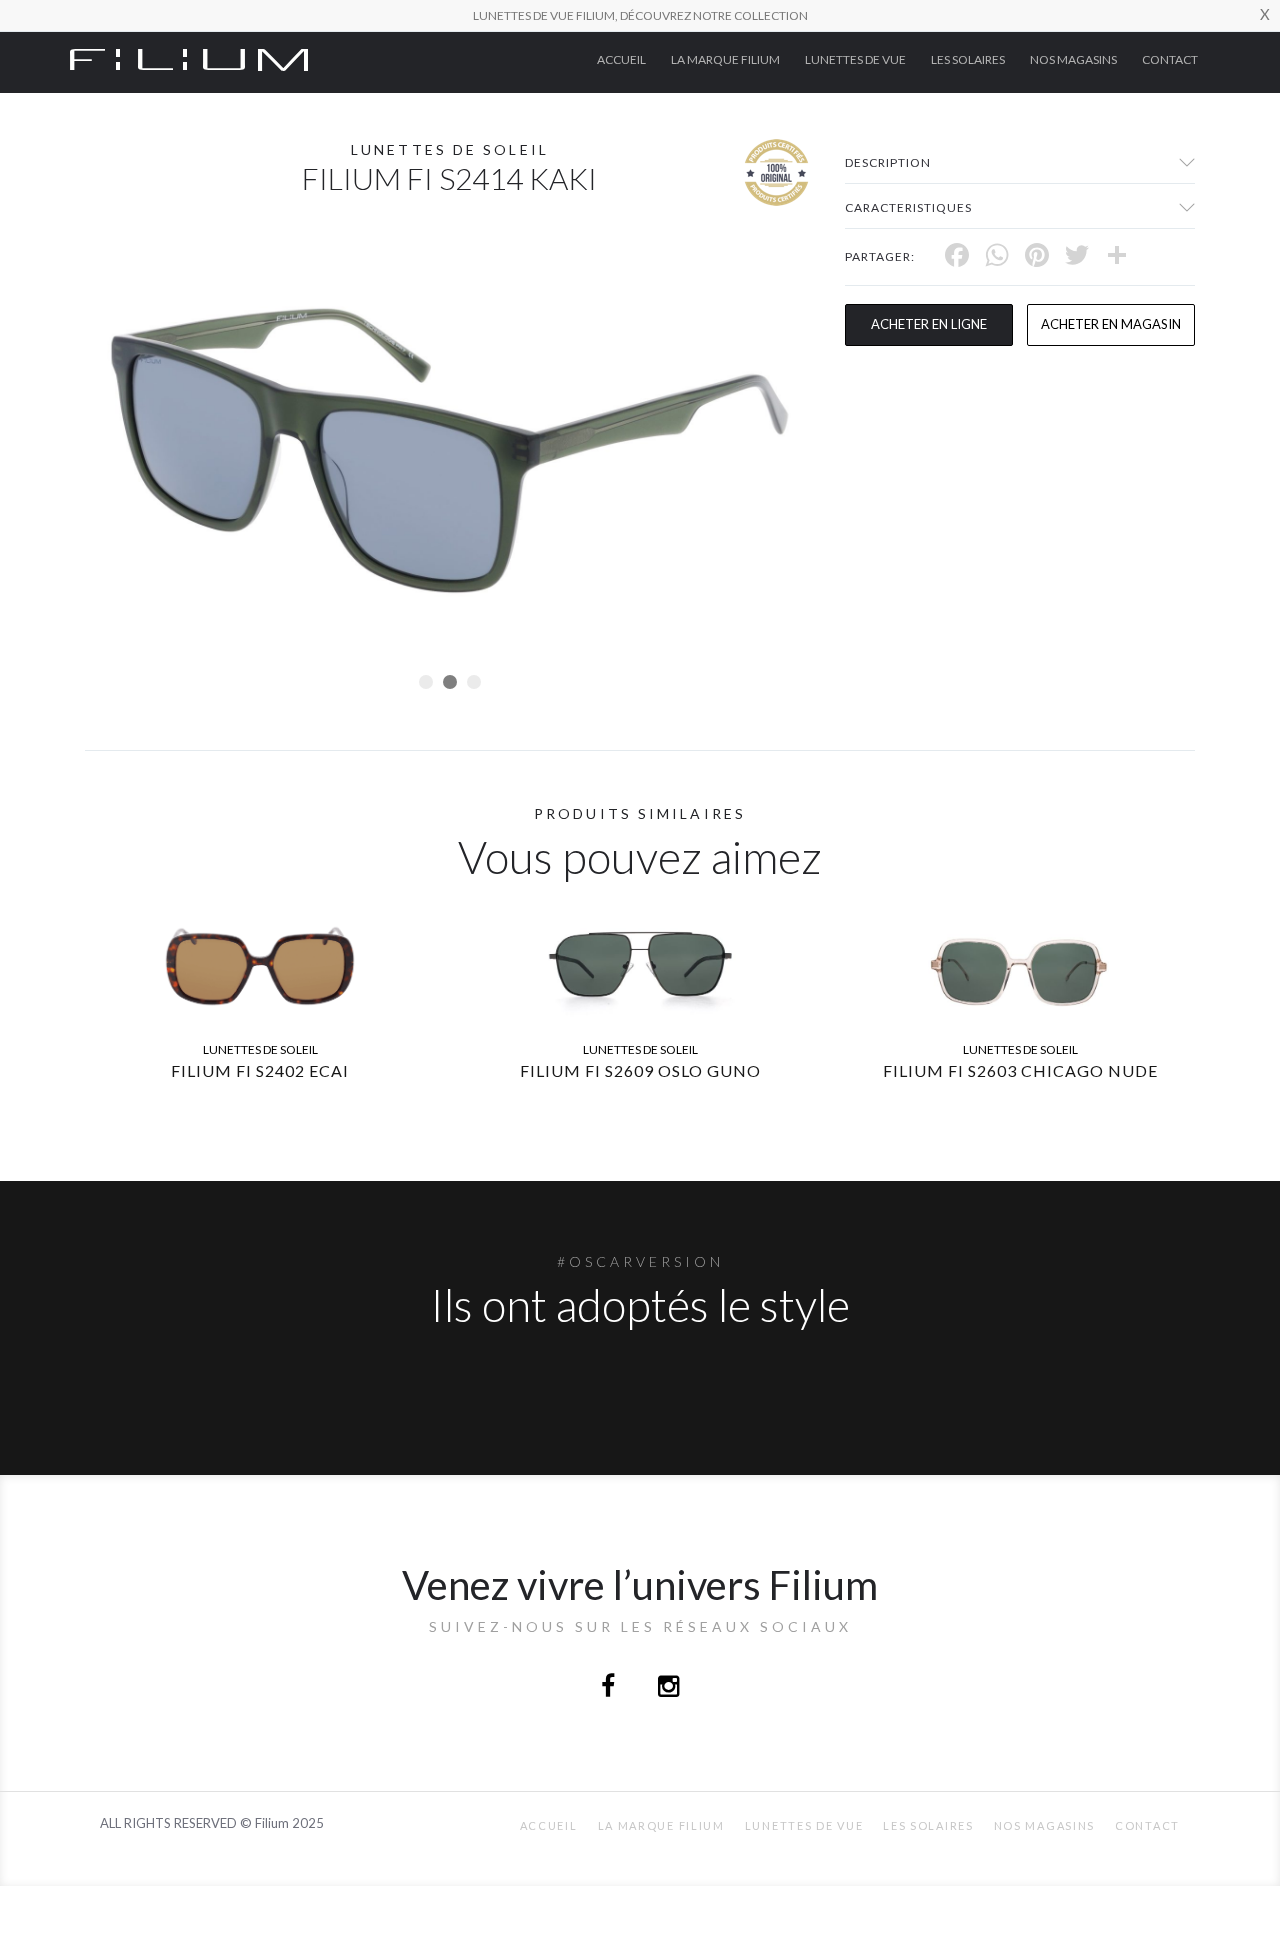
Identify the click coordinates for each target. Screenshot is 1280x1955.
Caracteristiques (908, 207)
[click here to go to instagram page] (668, 1688)
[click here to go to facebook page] (609, 1688)
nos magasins (1073, 59)
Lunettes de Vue (855, 59)
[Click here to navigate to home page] (189, 58)
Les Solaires (968, 59)
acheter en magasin (1111, 324)
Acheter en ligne (929, 324)
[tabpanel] (450, 450)
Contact (1170, 59)
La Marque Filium (725, 59)
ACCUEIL (621, 59)
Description (888, 162)
